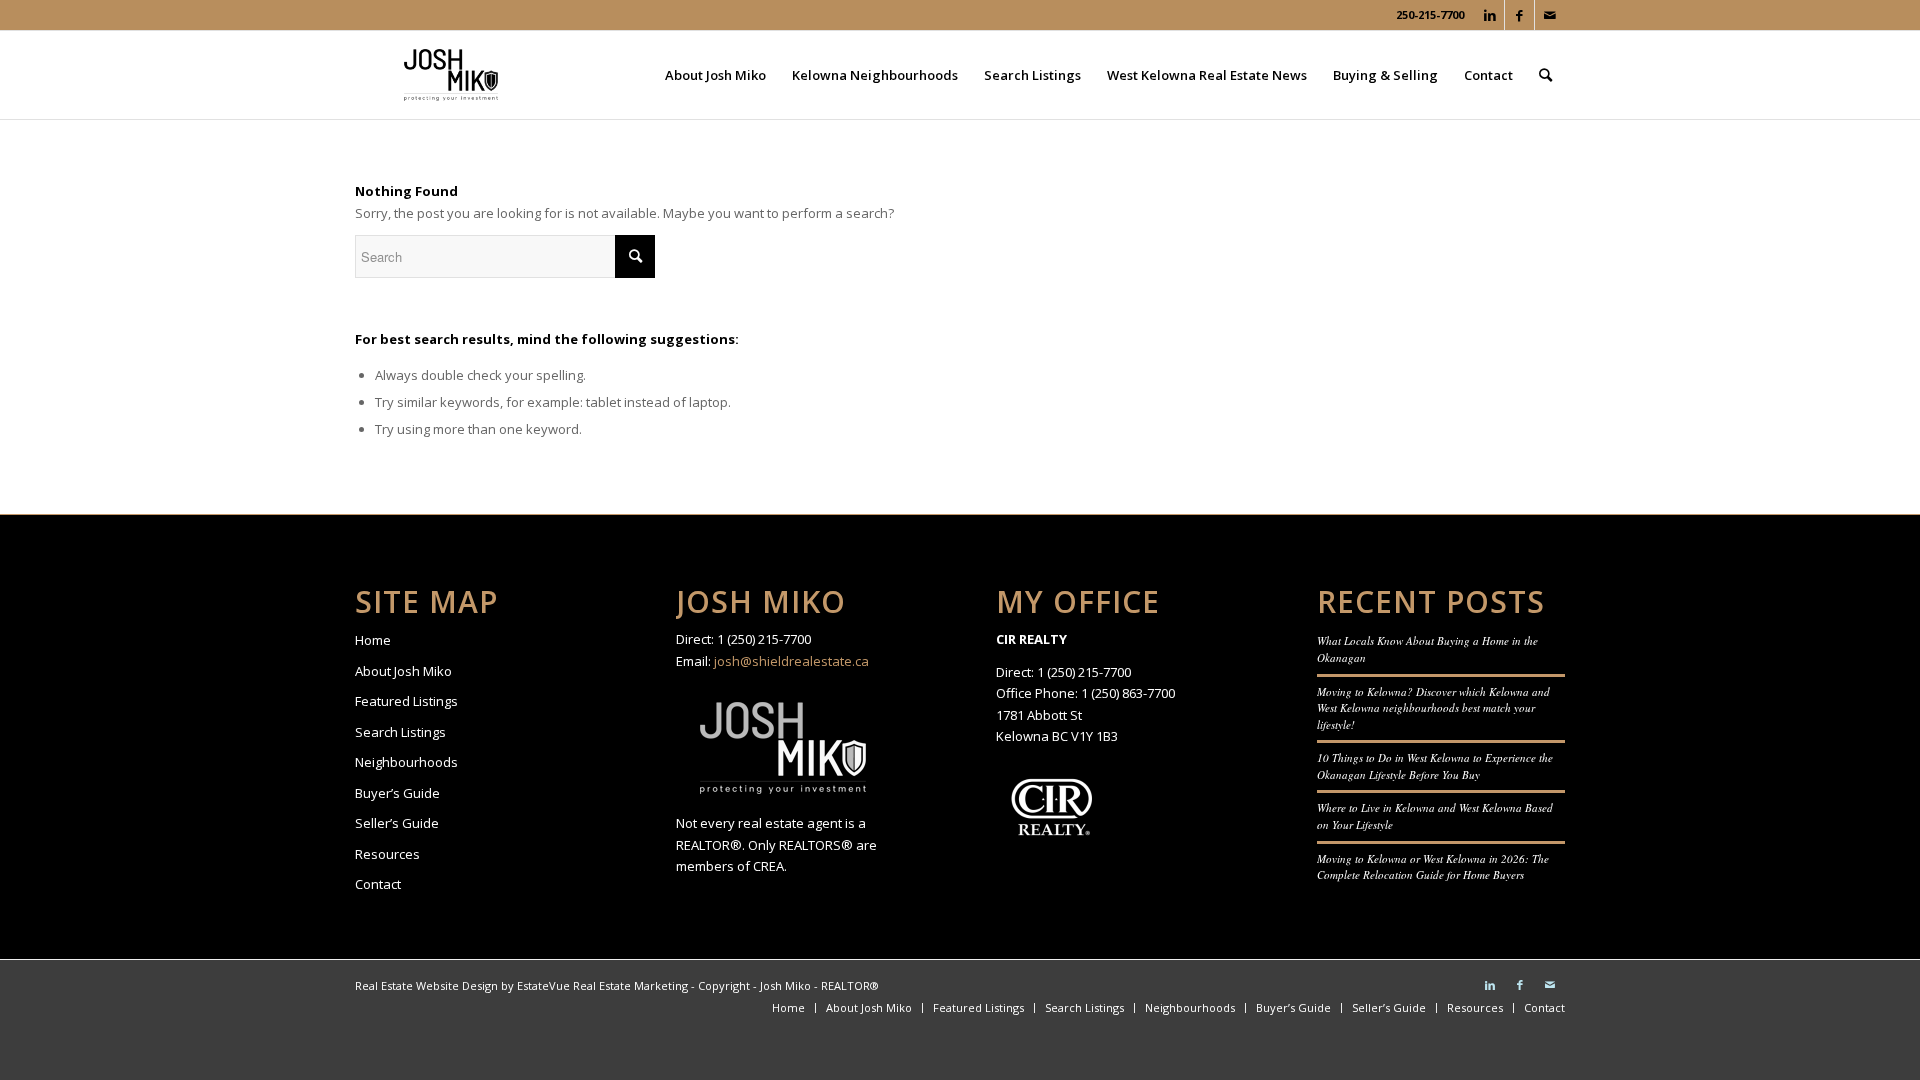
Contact (378, 884)
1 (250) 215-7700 (764, 639)
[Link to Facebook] (1519, 15)
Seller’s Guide (397, 823)
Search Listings (400, 732)
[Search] (1545, 75)
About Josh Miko (403, 671)
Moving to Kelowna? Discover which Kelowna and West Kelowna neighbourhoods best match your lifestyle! (1433, 708)
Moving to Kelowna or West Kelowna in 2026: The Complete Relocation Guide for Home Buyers (1433, 867)
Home (373, 640)
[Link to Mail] (1550, 15)
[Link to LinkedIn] (1489, 15)
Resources (387, 854)
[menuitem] (715, 75)
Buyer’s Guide (397, 793)
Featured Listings (406, 701)
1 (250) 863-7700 (1128, 693)
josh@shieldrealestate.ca (791, 661)
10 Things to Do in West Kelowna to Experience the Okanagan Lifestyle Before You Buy (1435, 766)
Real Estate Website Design (426, 985)
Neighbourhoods (406, 762)
